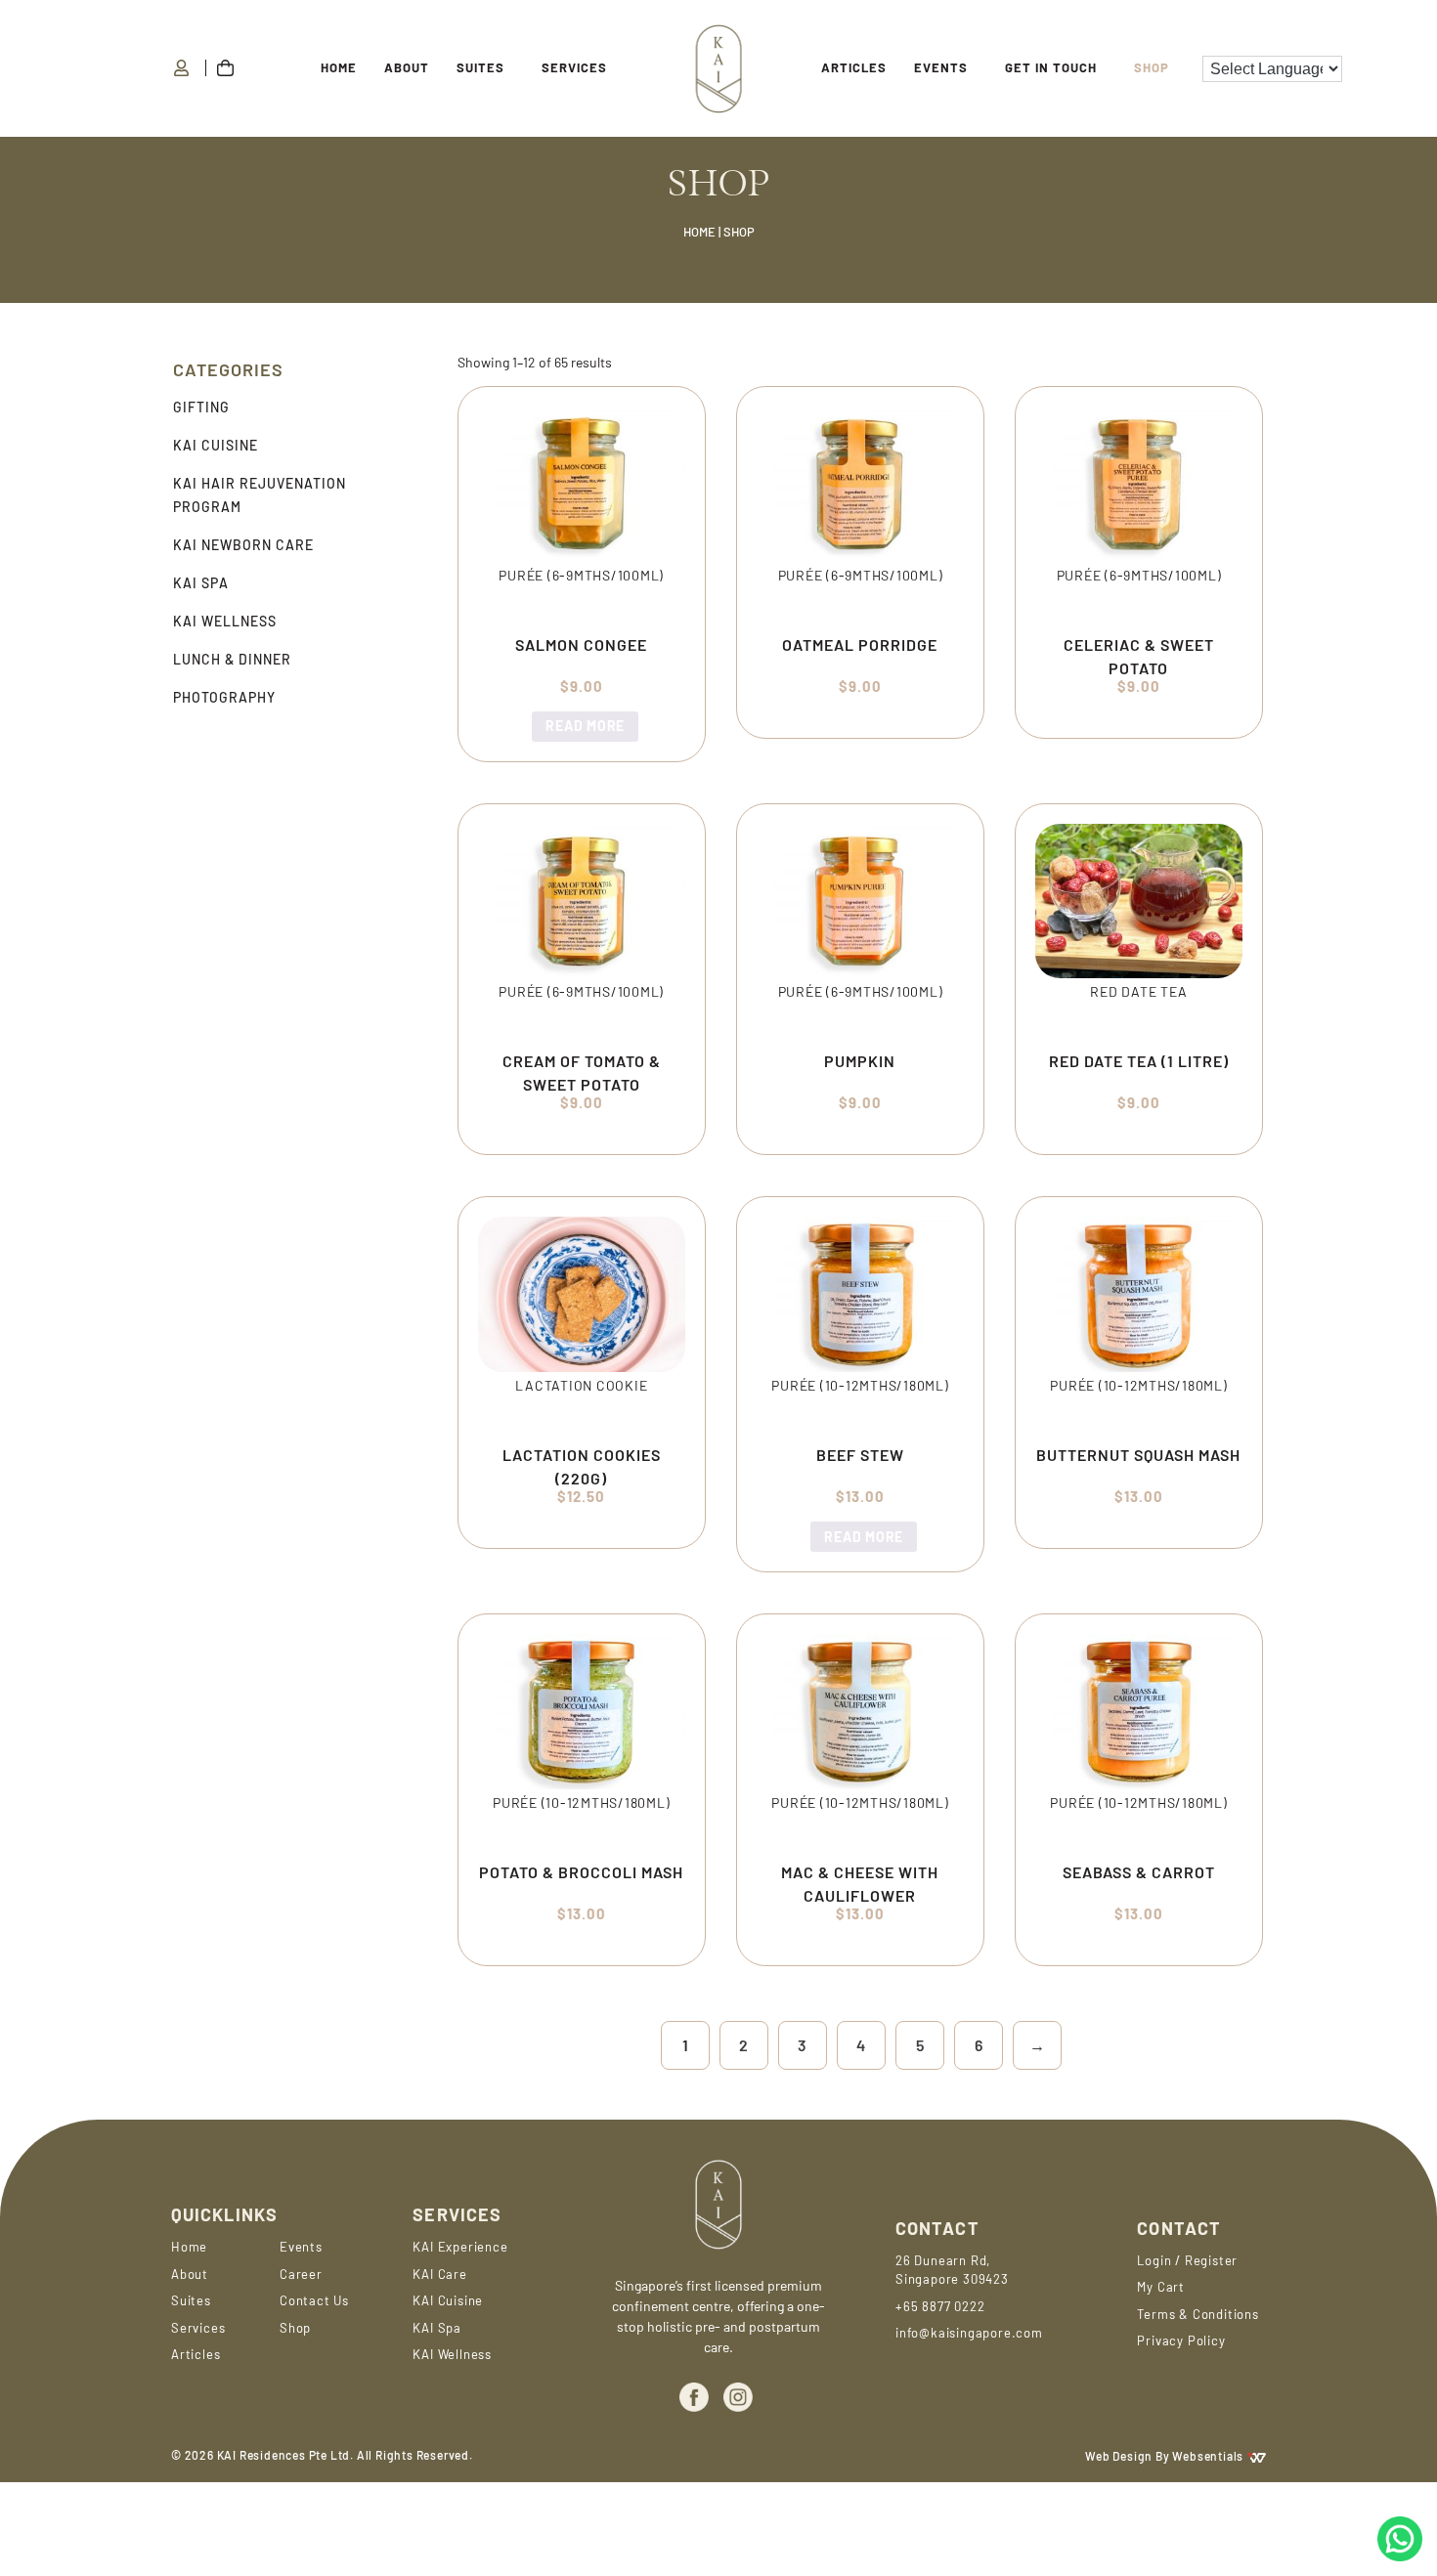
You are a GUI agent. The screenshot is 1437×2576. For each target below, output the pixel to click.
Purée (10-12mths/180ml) (860, 1385)
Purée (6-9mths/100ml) (581, 575)
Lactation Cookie (581, 1385)
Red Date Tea (1138, 991)
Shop (1152, 67)
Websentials (1209, 2456)
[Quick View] (531, 726)
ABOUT (407, 67)
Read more (585, 726)
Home (339, 67)
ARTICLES (854, 67)
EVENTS (941, 67)
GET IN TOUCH (1051, 67)
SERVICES (574, 67)
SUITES (480, 67)
